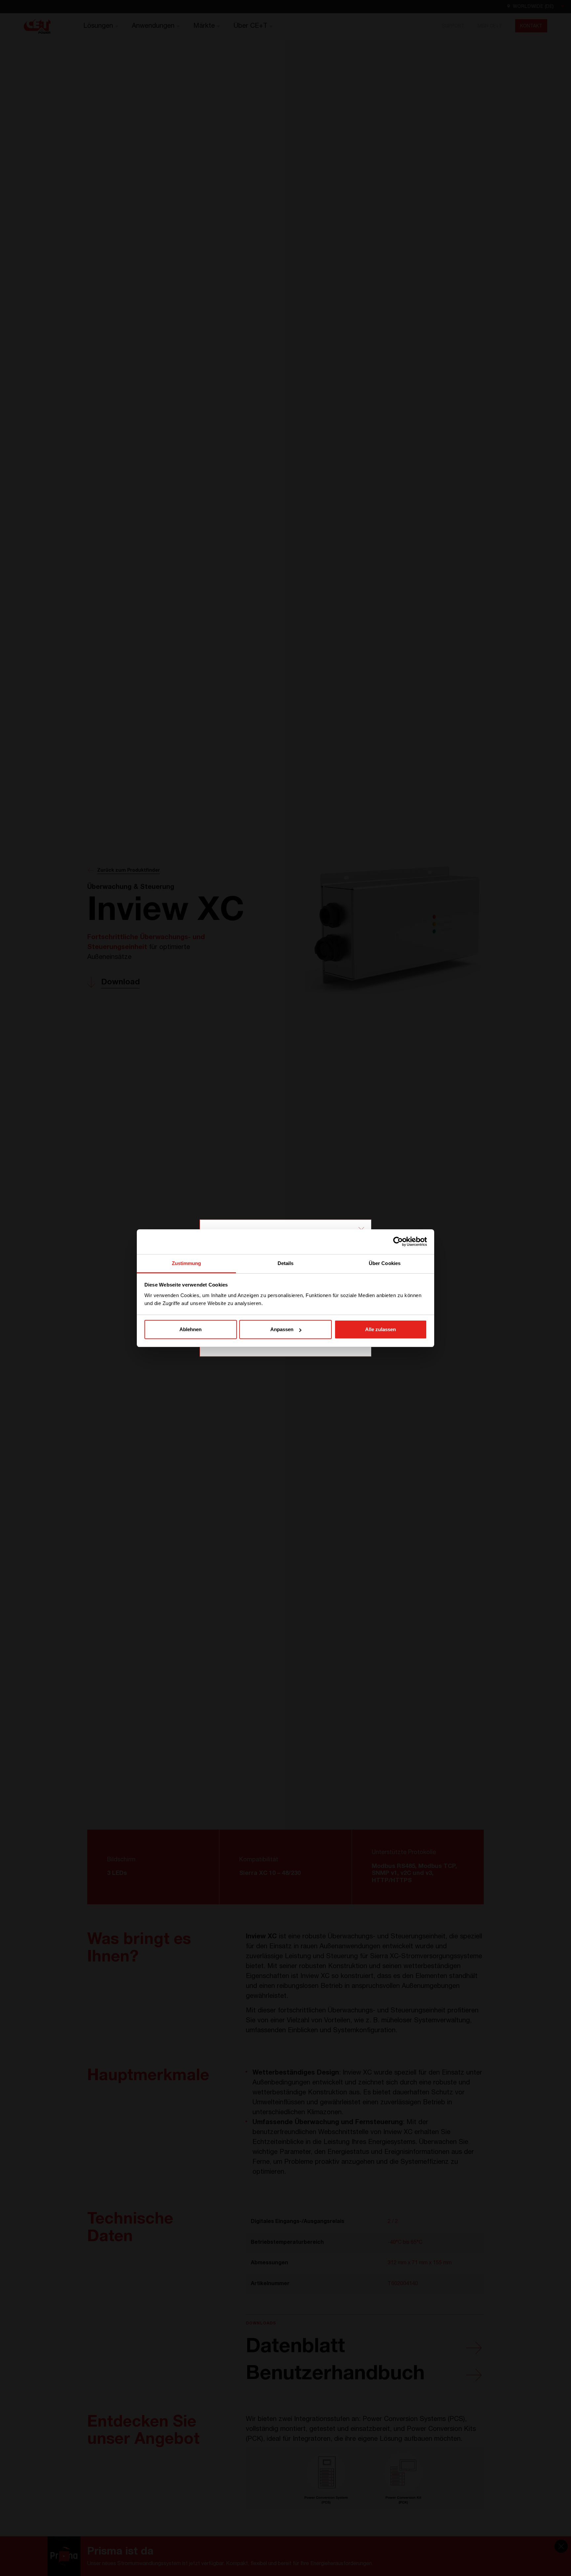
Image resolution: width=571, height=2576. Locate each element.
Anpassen (282, 1329)
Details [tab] (286, 1263)
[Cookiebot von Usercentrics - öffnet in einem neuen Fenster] (398, 1242)
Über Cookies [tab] (385, 1263)
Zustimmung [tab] (187, 1263)
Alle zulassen (381, 1329)
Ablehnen (190, 1329)
